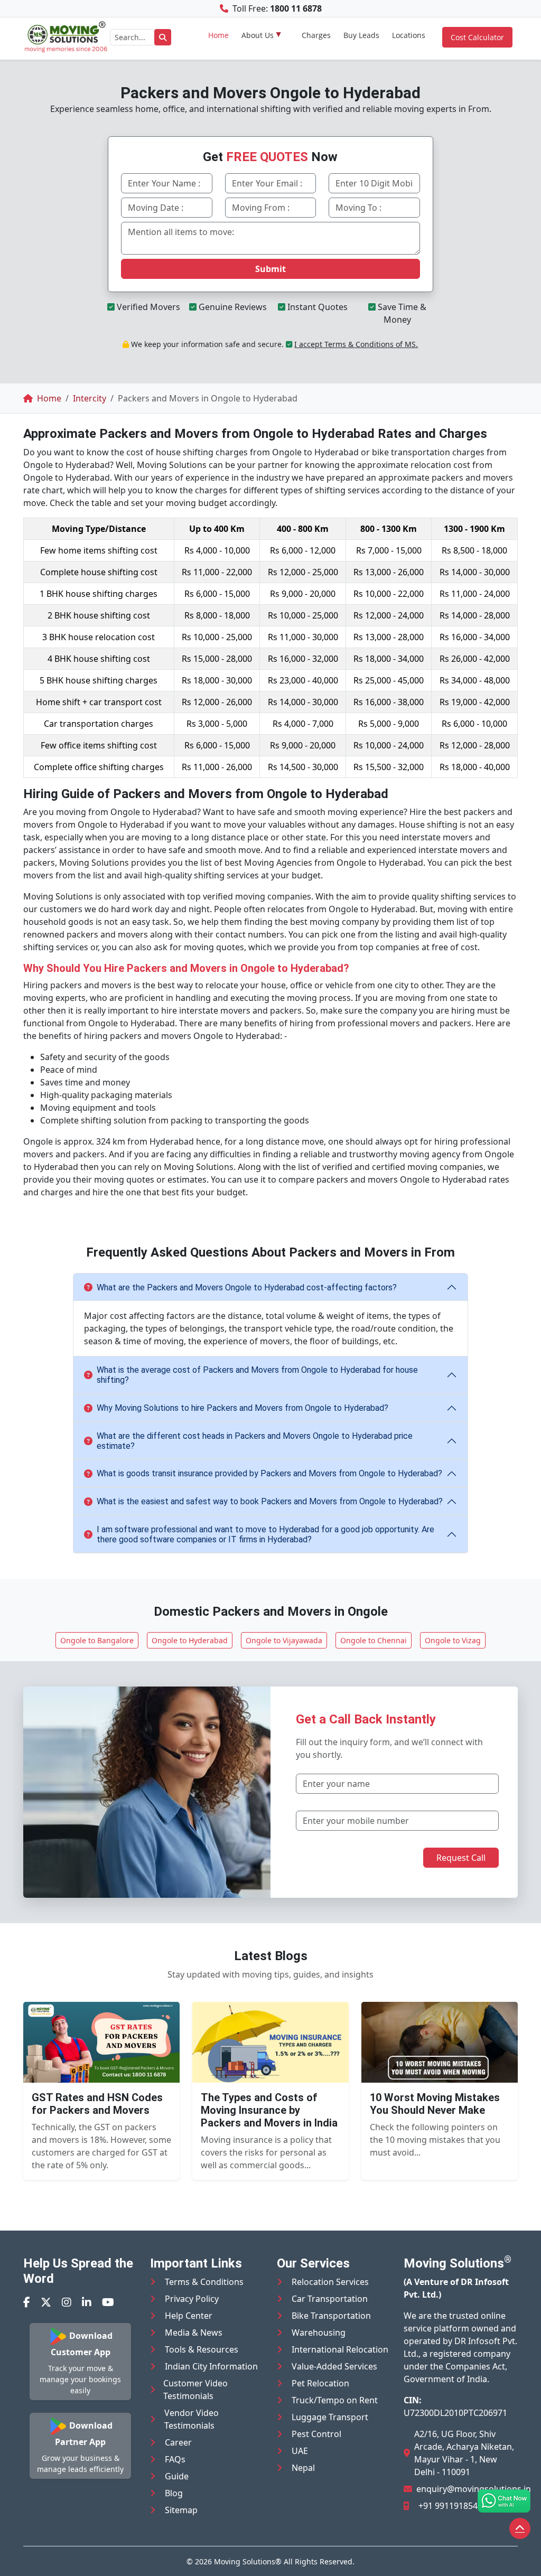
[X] (46, 2302)
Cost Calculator (477, 37)
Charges (316, 35)
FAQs (175, 2459)
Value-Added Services (334, 2366)
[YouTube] (108, 2302)
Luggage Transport (330, 2417)
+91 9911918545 (450, 2506)
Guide (177, 2476)
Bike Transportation (331, 2316)
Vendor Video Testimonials (192, 2419)
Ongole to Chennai (374, 1640)
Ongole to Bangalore (97, 1640)
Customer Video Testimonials (195, 2390)
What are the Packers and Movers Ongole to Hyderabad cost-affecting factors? (247, 1287)
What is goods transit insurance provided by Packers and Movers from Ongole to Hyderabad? (269, 1473)
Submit (270, 269)
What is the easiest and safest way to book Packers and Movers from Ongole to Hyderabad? (270, 1501)
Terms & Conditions (204, 2282)
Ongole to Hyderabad (190, 1640)
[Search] (163, 37)
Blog (174, 2493)
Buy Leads (361, 35)
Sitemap (181, 2510)
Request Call (461, 1858)
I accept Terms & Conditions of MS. (356, 344)
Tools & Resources (202, 2349)
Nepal (303, 2468)
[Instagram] (67, 2302)
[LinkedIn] (87, 2302)
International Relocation (340, 2349)
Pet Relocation (320, 2383)
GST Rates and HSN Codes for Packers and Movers (97, 2104)
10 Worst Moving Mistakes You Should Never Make (435, 2104)
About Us (258, 35)
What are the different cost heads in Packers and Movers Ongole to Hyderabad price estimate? (255, 1441)
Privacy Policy (192, 2299)
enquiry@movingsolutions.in (474, 2489)
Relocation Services (330, 2282)
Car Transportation (330, 2299)
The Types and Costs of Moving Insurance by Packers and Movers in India (269, 2110)
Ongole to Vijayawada (284, 1640)
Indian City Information (211, 2366)
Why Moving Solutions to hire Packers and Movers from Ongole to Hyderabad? (242, 1408)
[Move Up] (520, 2528)
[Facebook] (27, 2302)
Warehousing (319, 2333)
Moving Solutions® (248, 2561)
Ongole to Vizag (453, 1640)
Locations (409, 35)
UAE (300, 2451)
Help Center (189, 2316)
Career (178, 2442)
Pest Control (316, 2434)
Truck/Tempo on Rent (335, 2400)
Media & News (194, 2333)
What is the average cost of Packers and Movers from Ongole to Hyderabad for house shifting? (257, 1375)
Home (218, 35)
